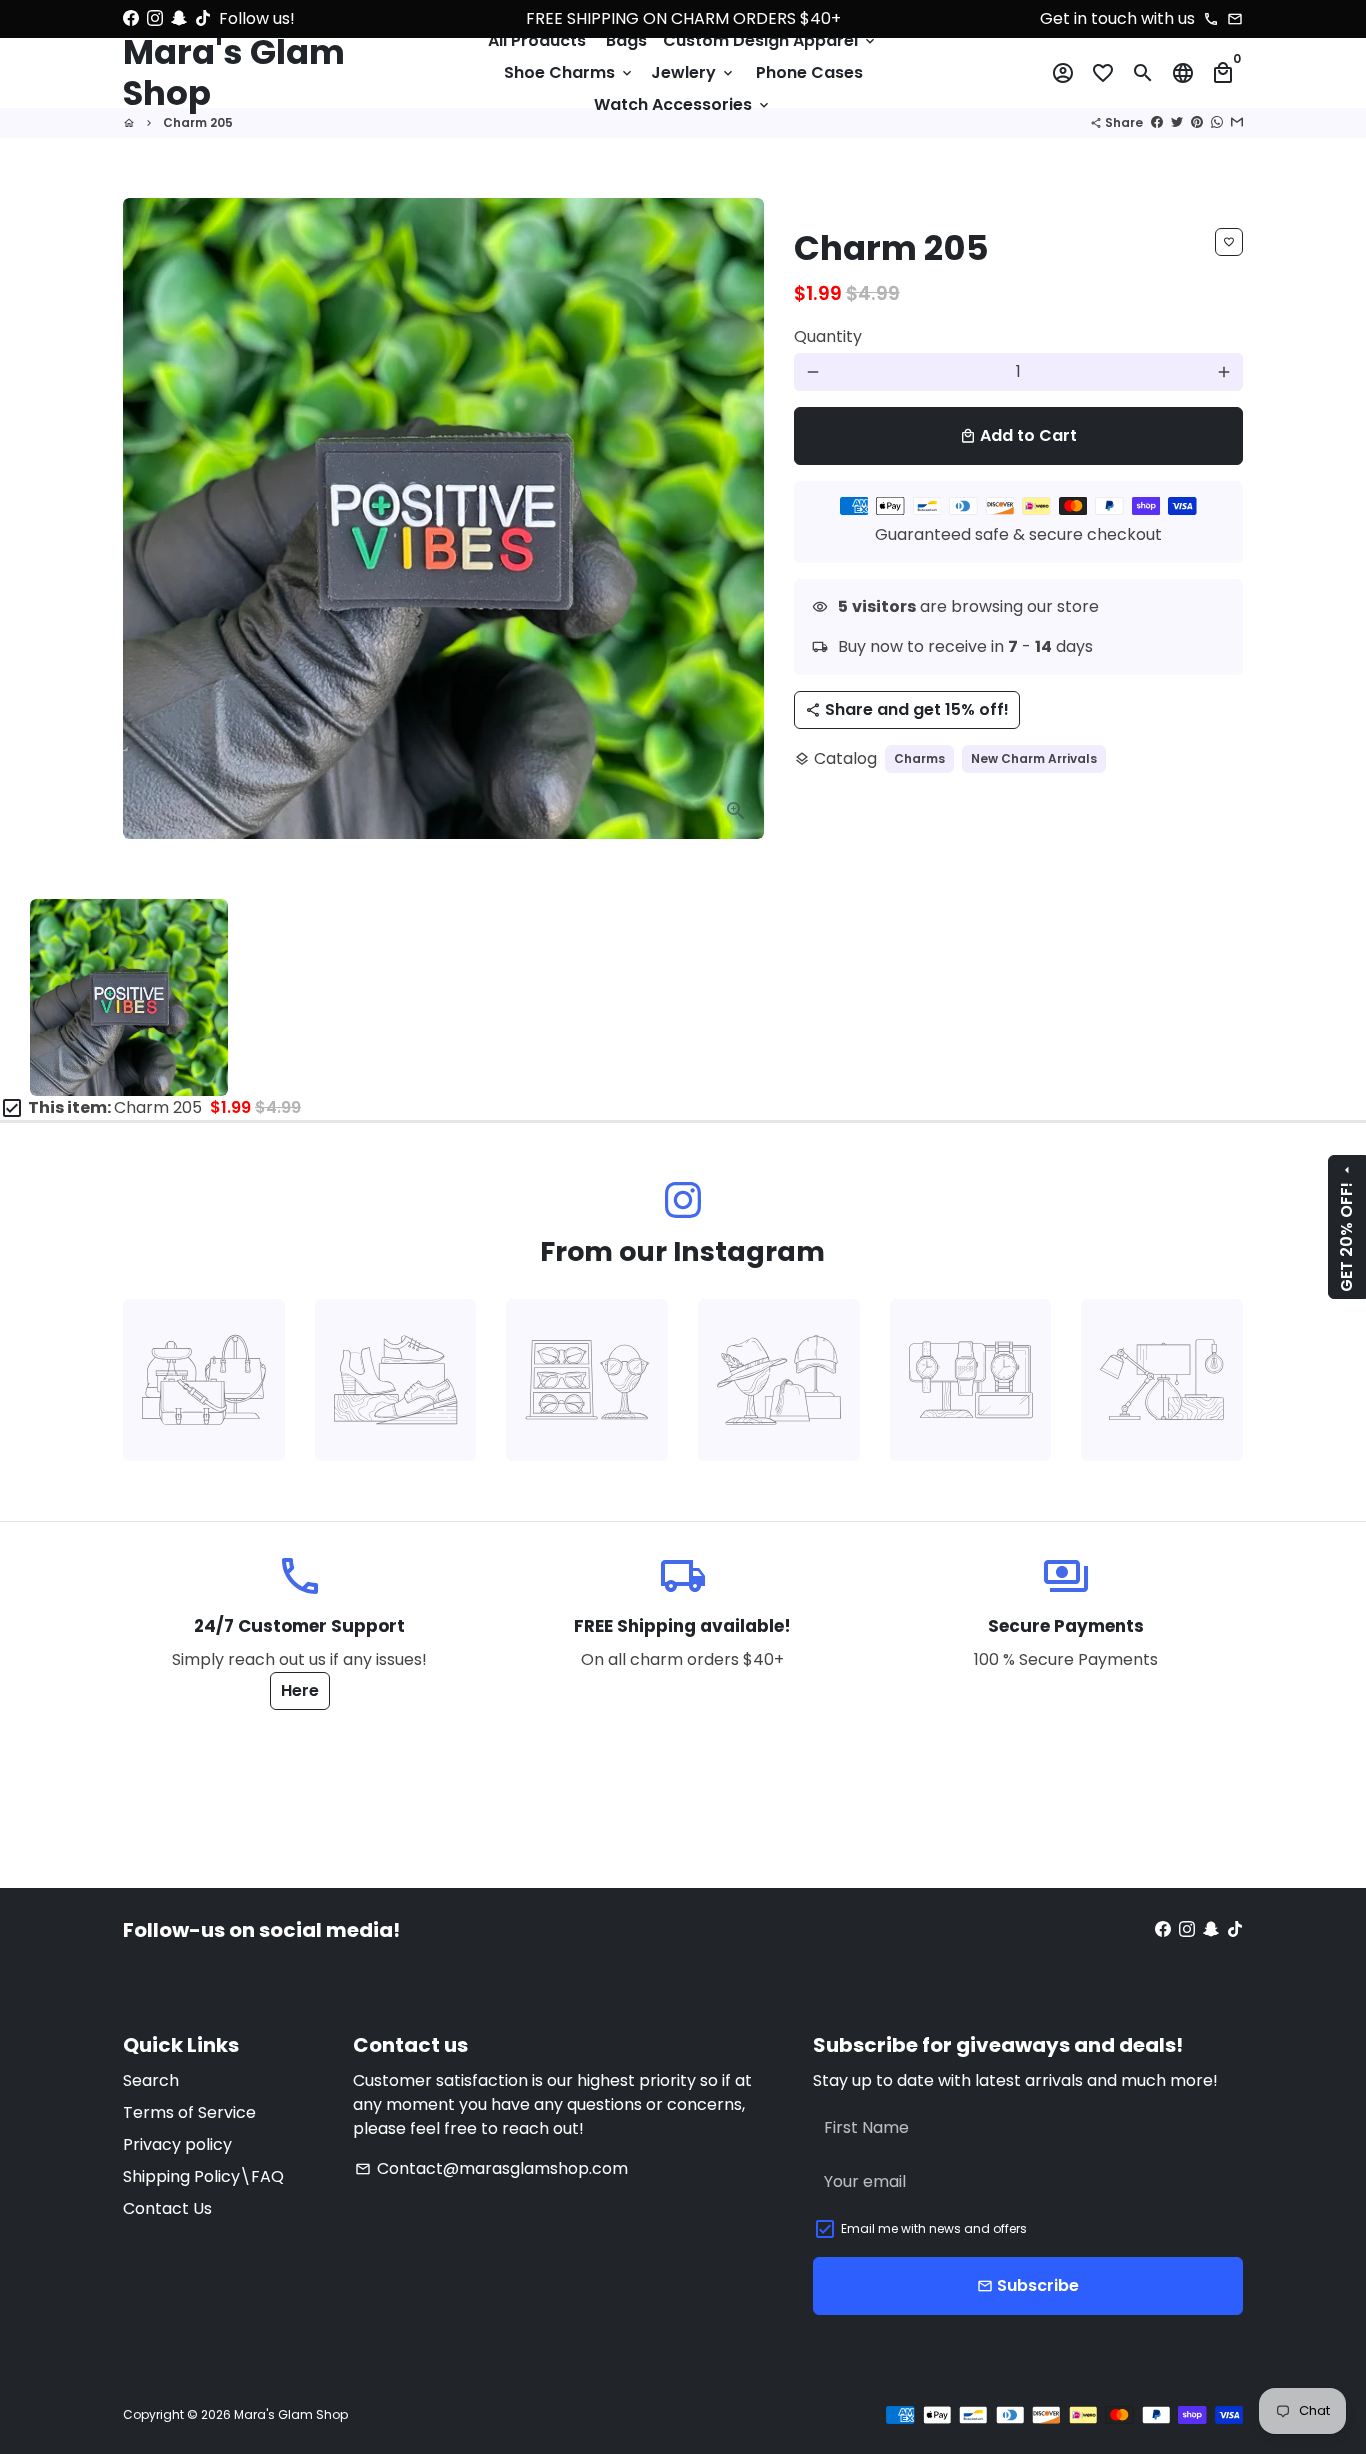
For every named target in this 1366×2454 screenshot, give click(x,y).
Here (300, 1690)
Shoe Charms (569, 72)
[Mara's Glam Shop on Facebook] (131, 18)
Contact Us (167, 2208)
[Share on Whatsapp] (1217, 122)
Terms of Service (189, 2112)
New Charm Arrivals (1034, 758)
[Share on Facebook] (1157, 122)
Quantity (828, 336)
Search (151, 2080)
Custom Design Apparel (770, 40)
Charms (919, 758)
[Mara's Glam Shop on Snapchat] (179, 18)
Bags (626, 40)
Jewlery (693, 72)
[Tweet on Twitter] (1177, 122)
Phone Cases (809, 72)
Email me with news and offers (934, 2228)
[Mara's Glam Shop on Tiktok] (203, 18)
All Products (537, 40)
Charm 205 (198, 122)
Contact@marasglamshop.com (491, 2168)
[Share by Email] (1237, 122)
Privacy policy (177, 2144)
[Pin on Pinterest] (1197, 122)
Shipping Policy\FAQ (203, 2176)
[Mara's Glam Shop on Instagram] (155, 18)
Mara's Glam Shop (291, 2414)
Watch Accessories (683, 104)
